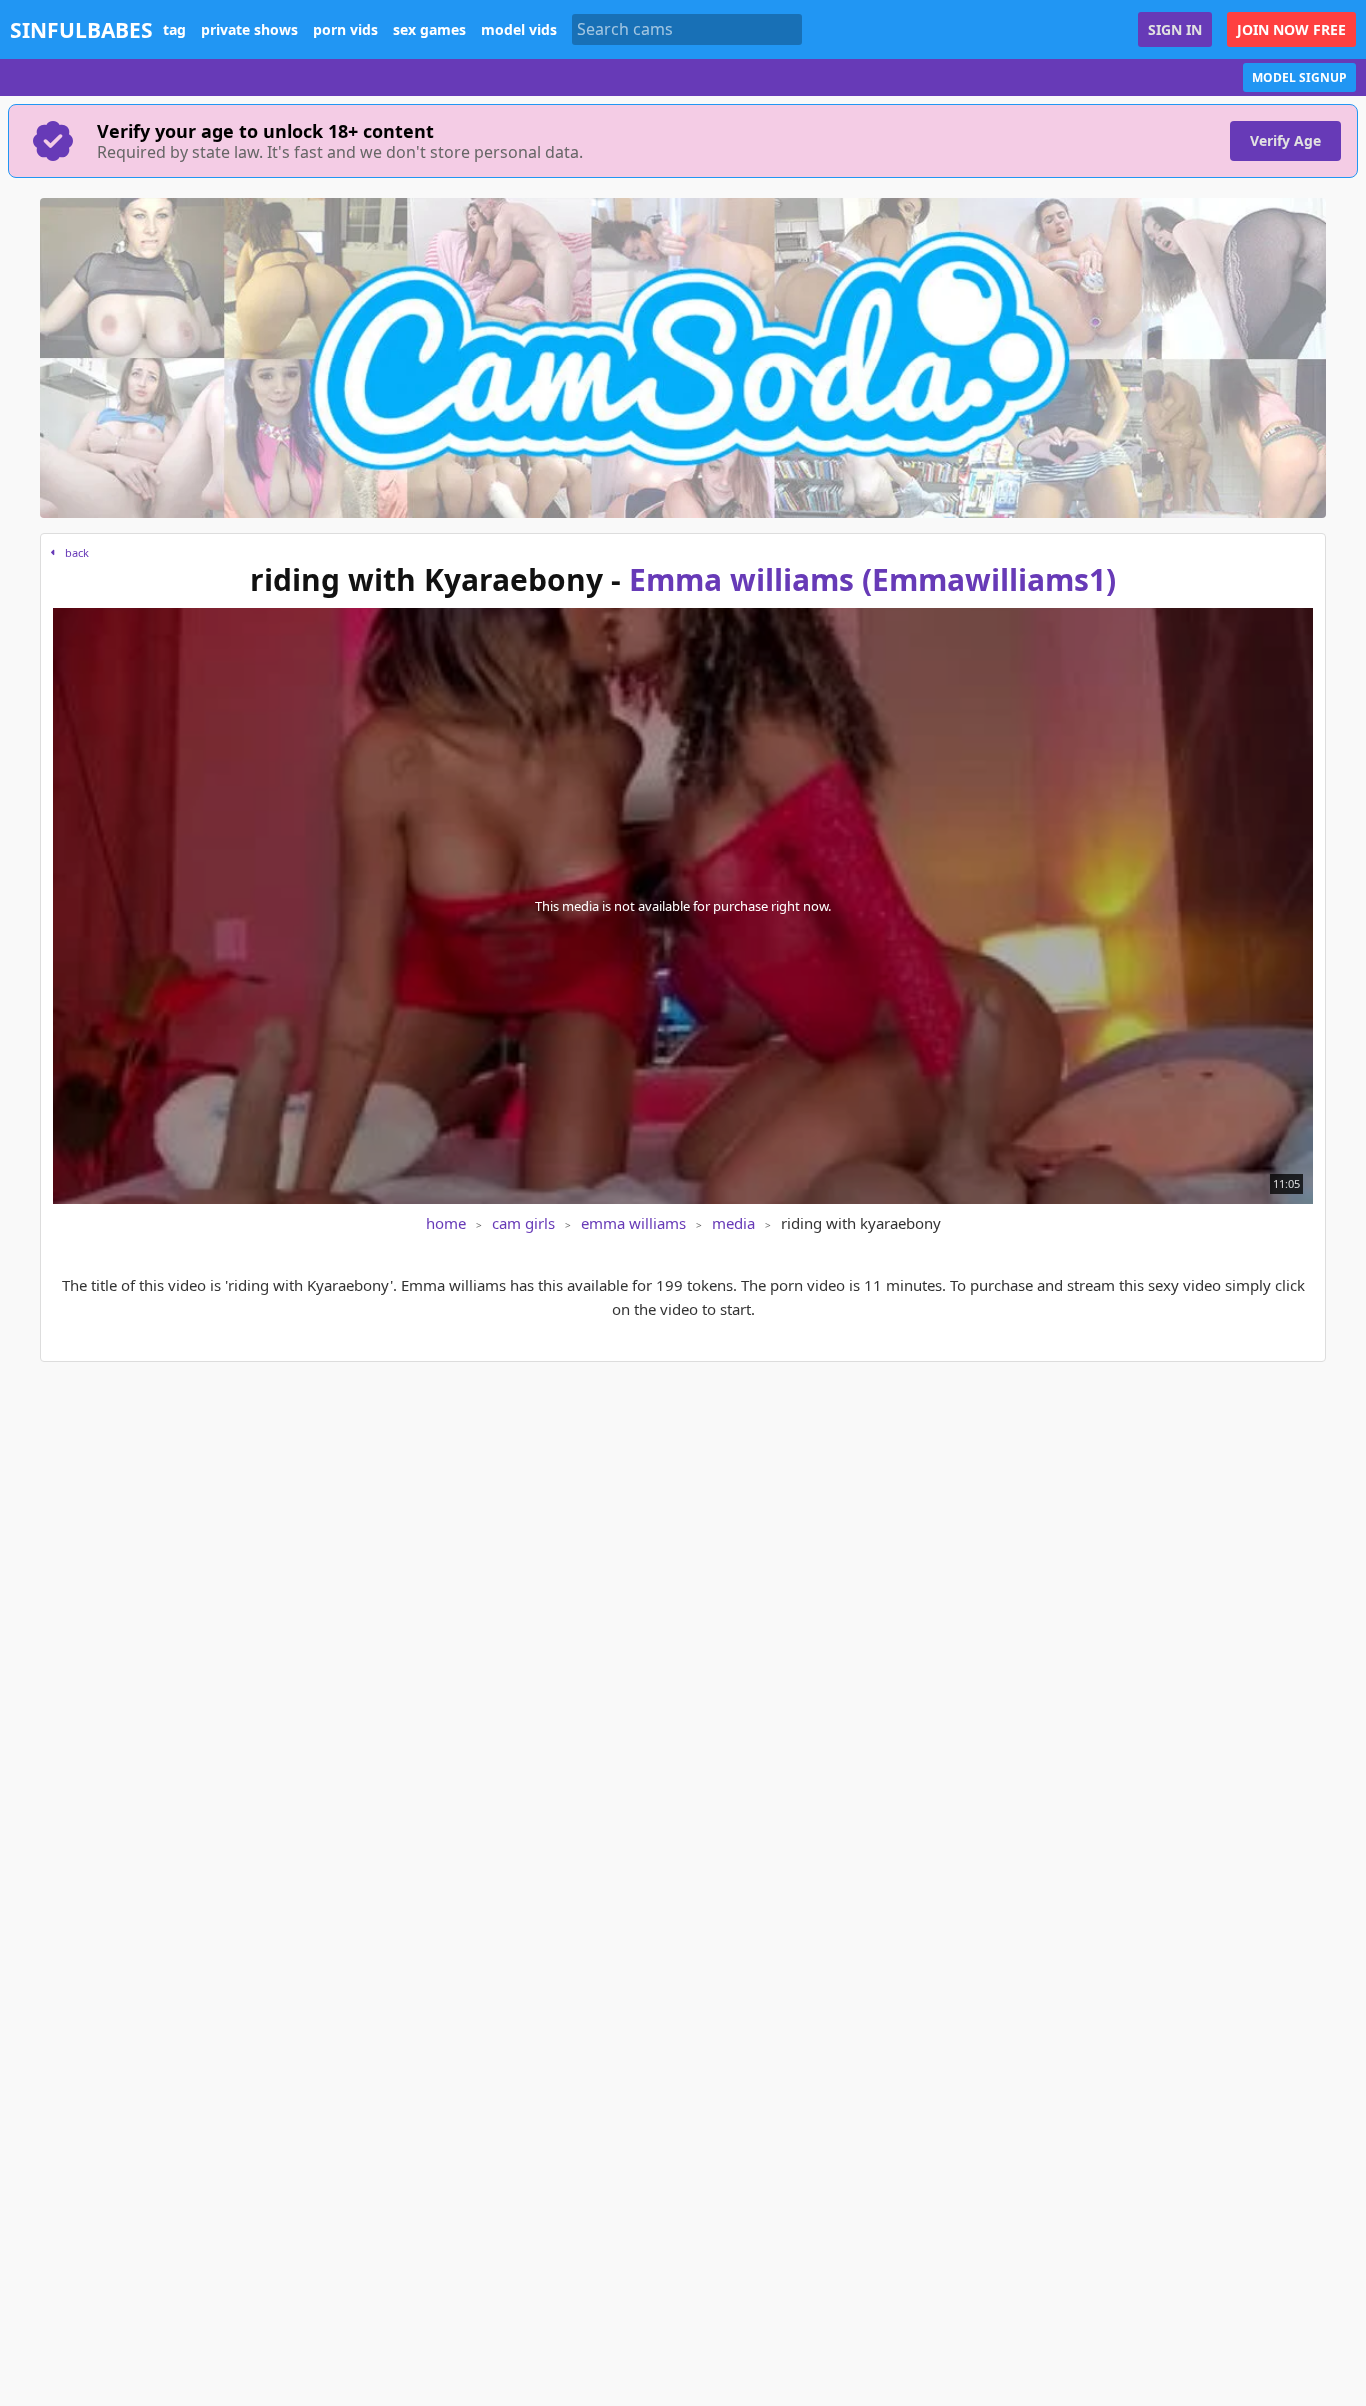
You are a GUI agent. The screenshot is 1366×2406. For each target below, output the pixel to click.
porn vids (345, 30)
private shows (249, 30)
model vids (519, 30)
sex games (429, 30)
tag (174, 30)
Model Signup (1299, 77)
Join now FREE (1291, 29)
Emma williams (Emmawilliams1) (872, 579)
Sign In (1175, 29)
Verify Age (1285, 140)
